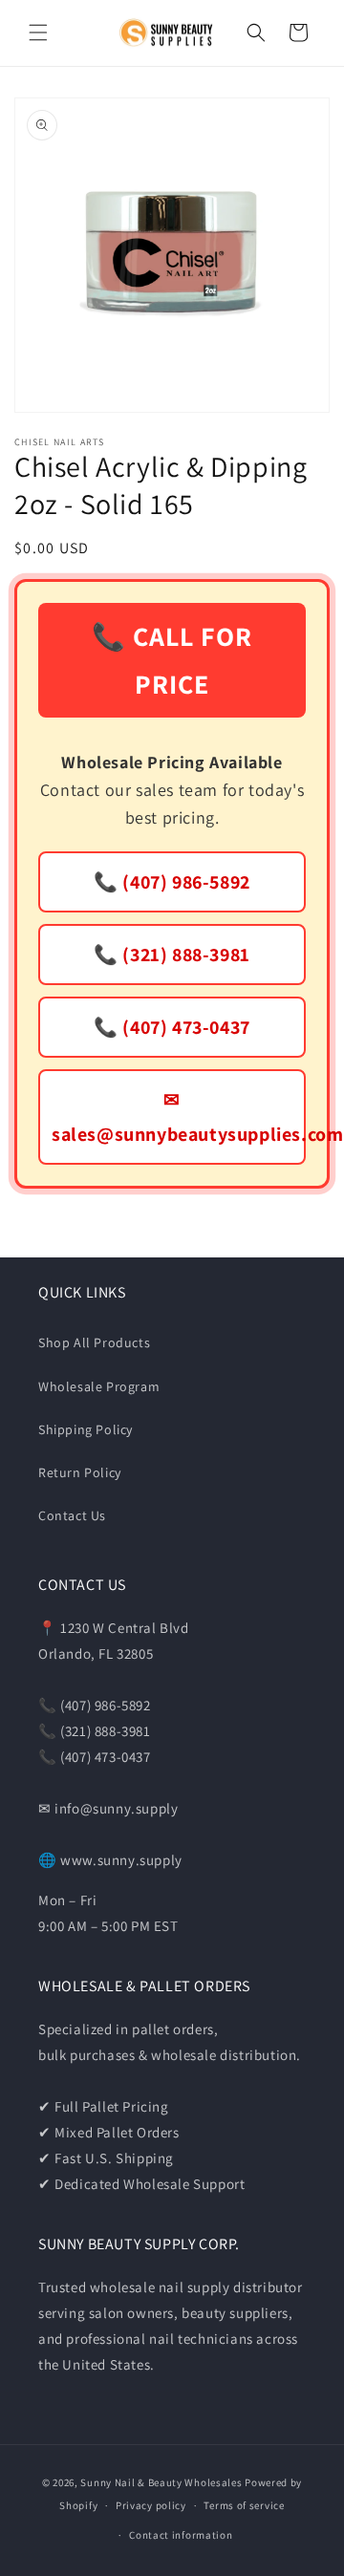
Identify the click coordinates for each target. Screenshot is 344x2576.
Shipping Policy (86, 1429)
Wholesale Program (99, 1386)
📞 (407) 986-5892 (172, 882)
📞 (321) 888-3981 (172, 955)
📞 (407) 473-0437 (172, 1027)
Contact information (181, 2535)
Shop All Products (94, 1342)
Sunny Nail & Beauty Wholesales (161, 2482)
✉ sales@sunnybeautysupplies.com (179, 1117)
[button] (38, 32)
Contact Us (72, 1515)
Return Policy (80, 1472)
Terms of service (244, 2505)
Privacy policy (151, 2505)
